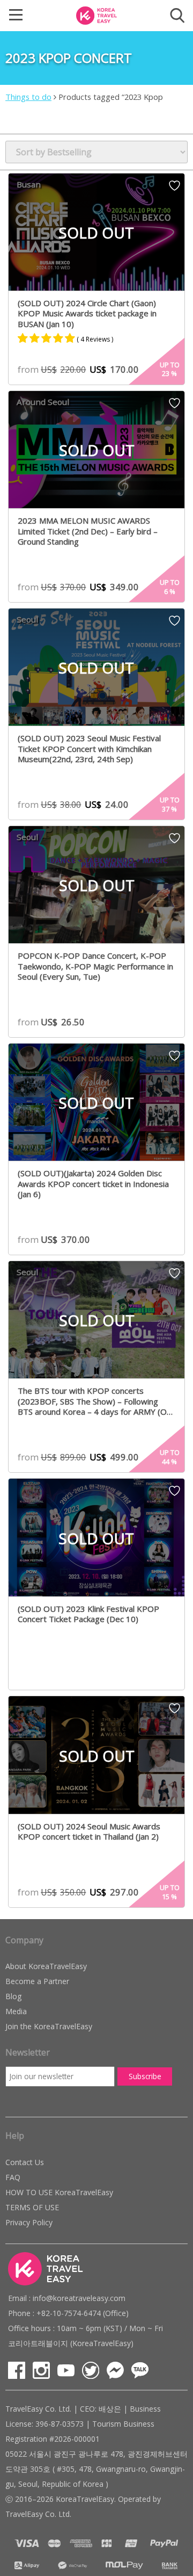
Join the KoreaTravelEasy (49, 2026)
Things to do (28, 97)
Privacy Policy (29, 2222)
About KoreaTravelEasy (46, 1966)
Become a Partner (37, 1981)
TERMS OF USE (32, 2207)
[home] (96, 15)
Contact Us (25, 2162)
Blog (13, 1996)
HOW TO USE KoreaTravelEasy (59, 2192)
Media (16, 2011)
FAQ (13, 2177)
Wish (175, 189)
